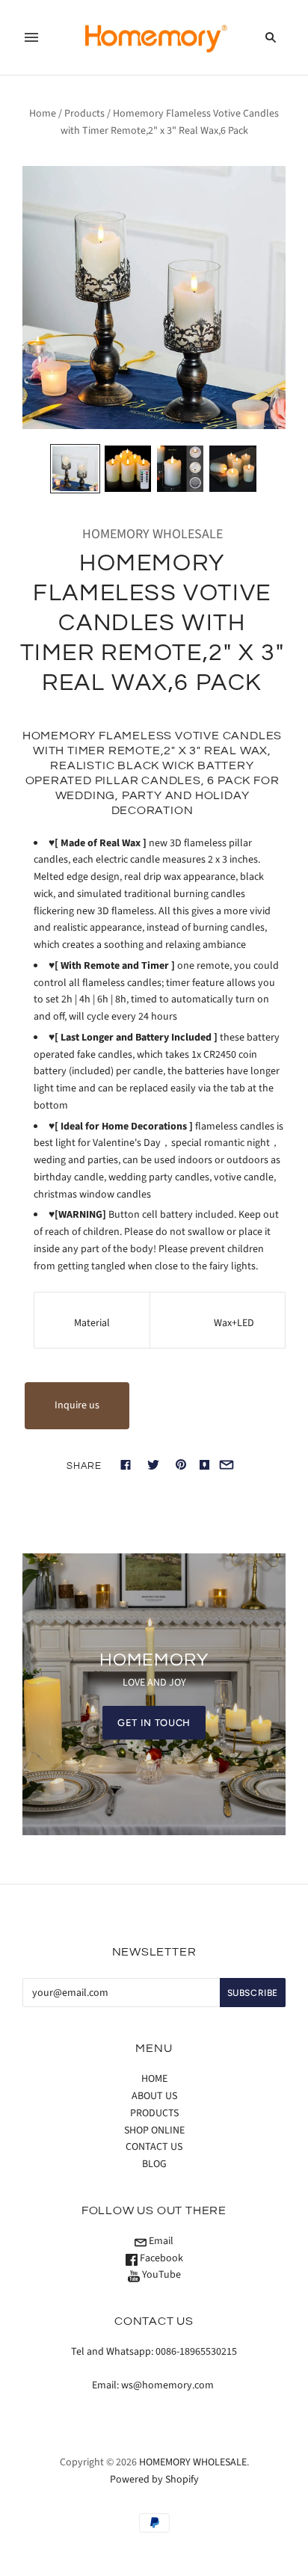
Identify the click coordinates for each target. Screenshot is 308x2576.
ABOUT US (154, 2096)
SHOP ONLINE (154, 2130)
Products (84, 114)
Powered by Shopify (154, 2480)
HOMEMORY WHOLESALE (153, 534)
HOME (154, 2079)
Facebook (160, 2258)
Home (43, 114)
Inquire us (77, 1405)
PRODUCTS (154, 2113)
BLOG (154, 2164)
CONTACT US (154, 2147)
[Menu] (31, 37)
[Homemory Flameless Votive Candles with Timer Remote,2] (75, 469)
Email (160, 2241)
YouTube (160, 2275)
